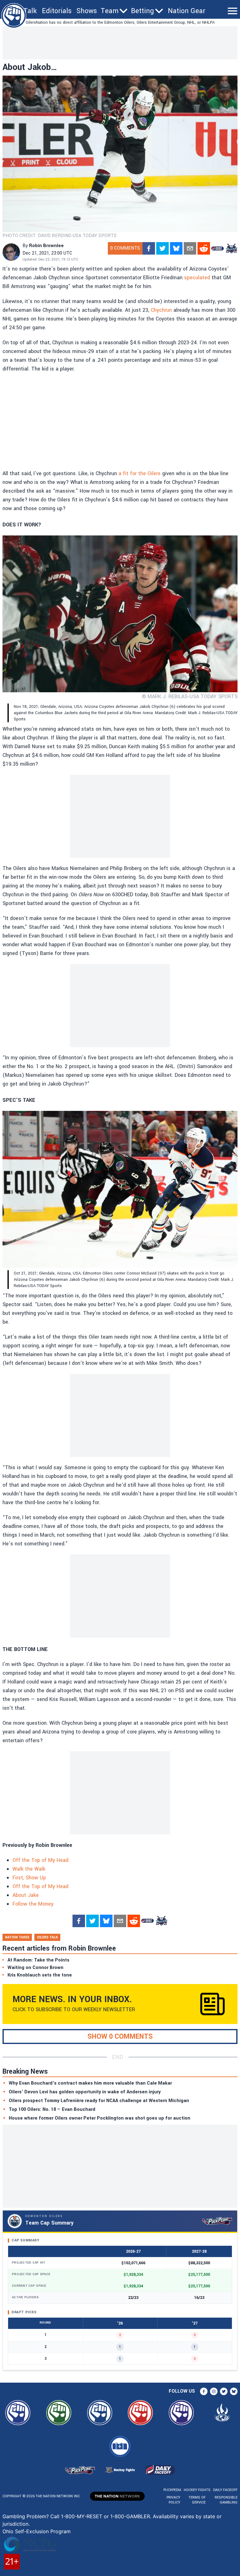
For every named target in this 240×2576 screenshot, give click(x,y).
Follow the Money (33, 1904)
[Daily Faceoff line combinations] (217, 248)
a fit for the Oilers (140, 473)
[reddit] (204, 248)
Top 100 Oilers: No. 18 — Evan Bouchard (52, 2109)
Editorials (57, 11)
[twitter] (162, 248)
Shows (87, 11)
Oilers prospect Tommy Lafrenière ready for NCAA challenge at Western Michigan (99, 2101)
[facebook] (149, 248)
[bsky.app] (176, 248)
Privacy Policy (173, 2500)
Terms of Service (197, 2500)
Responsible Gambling (226, 2500)
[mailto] (190, 248)
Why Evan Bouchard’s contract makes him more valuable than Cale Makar (90, 2083)
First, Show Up (29, 1878)
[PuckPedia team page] (231, 248)
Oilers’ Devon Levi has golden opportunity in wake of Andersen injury (85, 2092)
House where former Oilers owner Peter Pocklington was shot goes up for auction (100, 2118)
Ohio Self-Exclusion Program (37, 2531)
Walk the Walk (29, 1869)
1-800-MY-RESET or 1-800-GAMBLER (105, 2516)
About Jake (26, 1895)
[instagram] (214, 2391)
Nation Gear (187, 11)
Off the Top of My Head (40, 1860)
